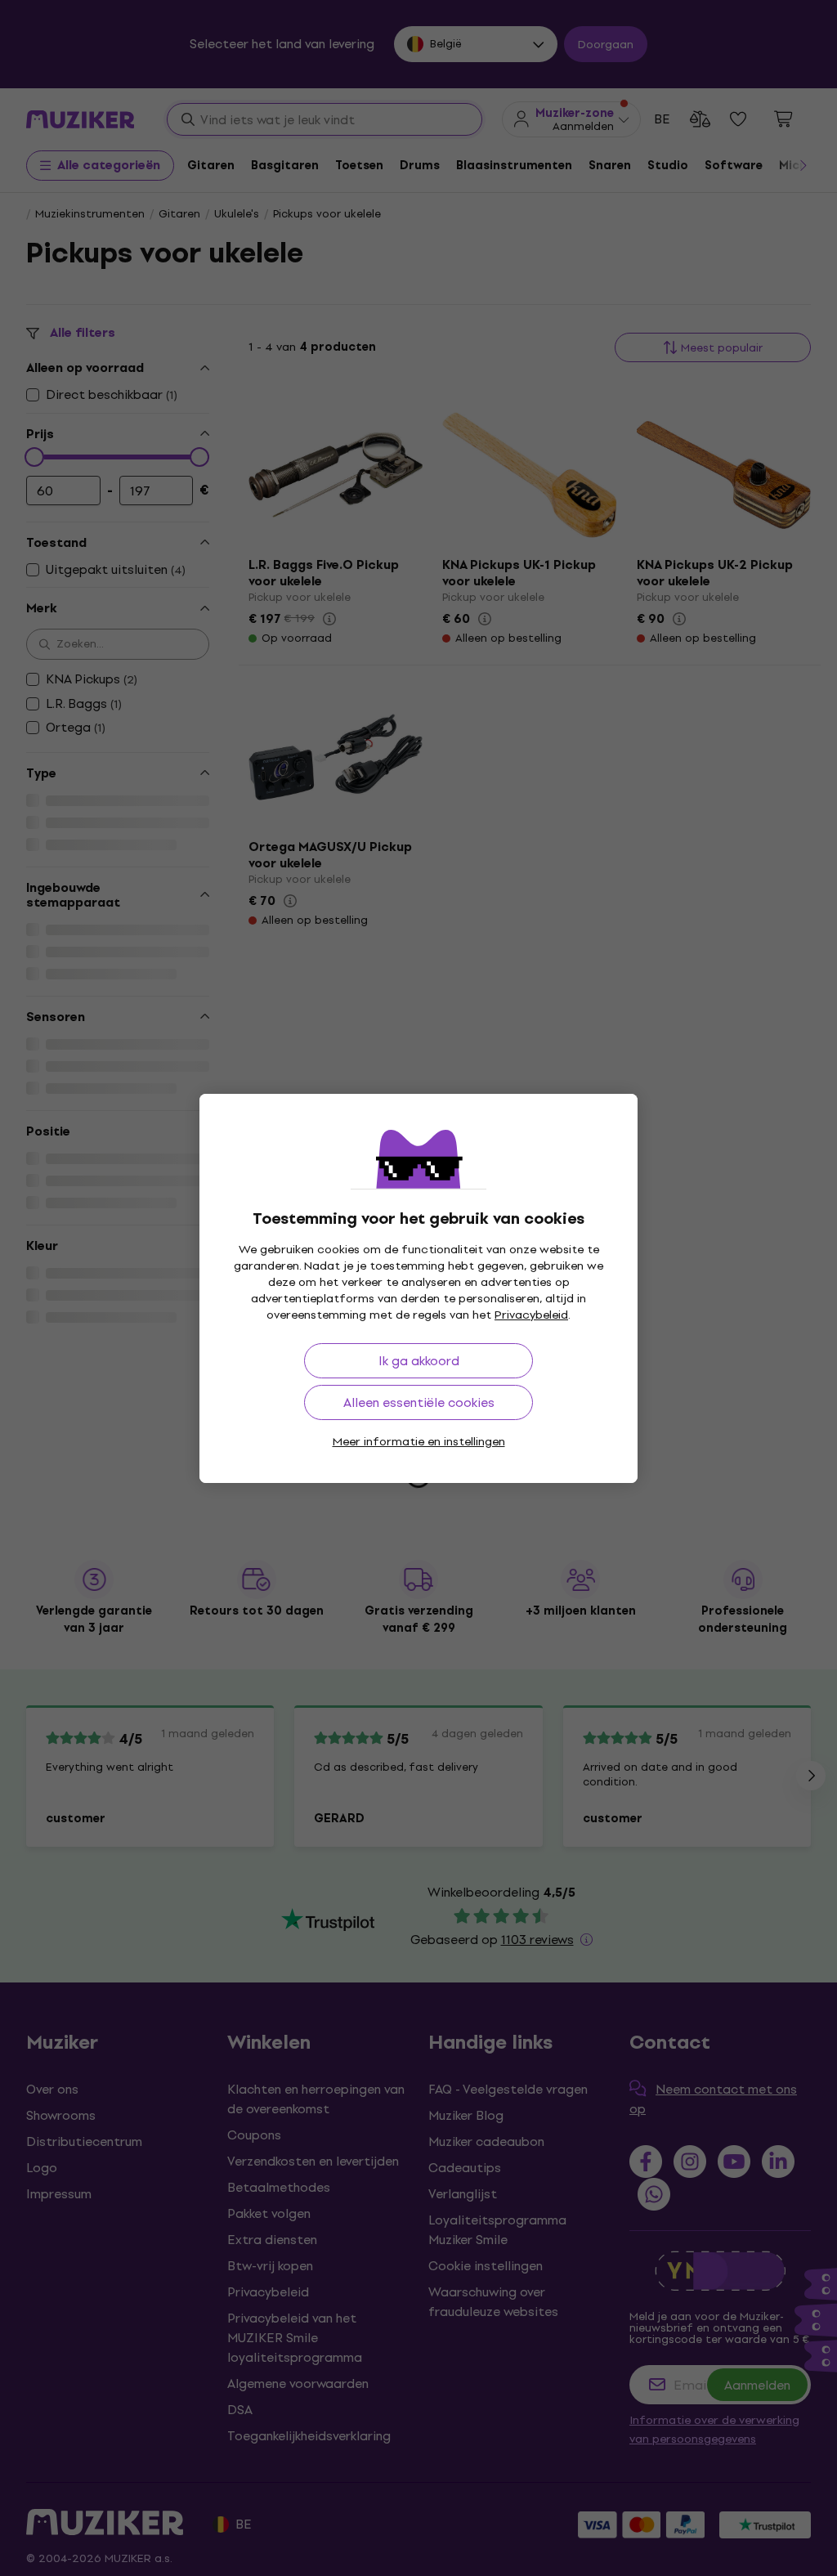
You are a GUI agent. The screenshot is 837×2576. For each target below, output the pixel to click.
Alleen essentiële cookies (419, 1402)
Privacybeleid (531, 1315)
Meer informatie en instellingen (419, 1442)
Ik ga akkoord (419, 1361)
